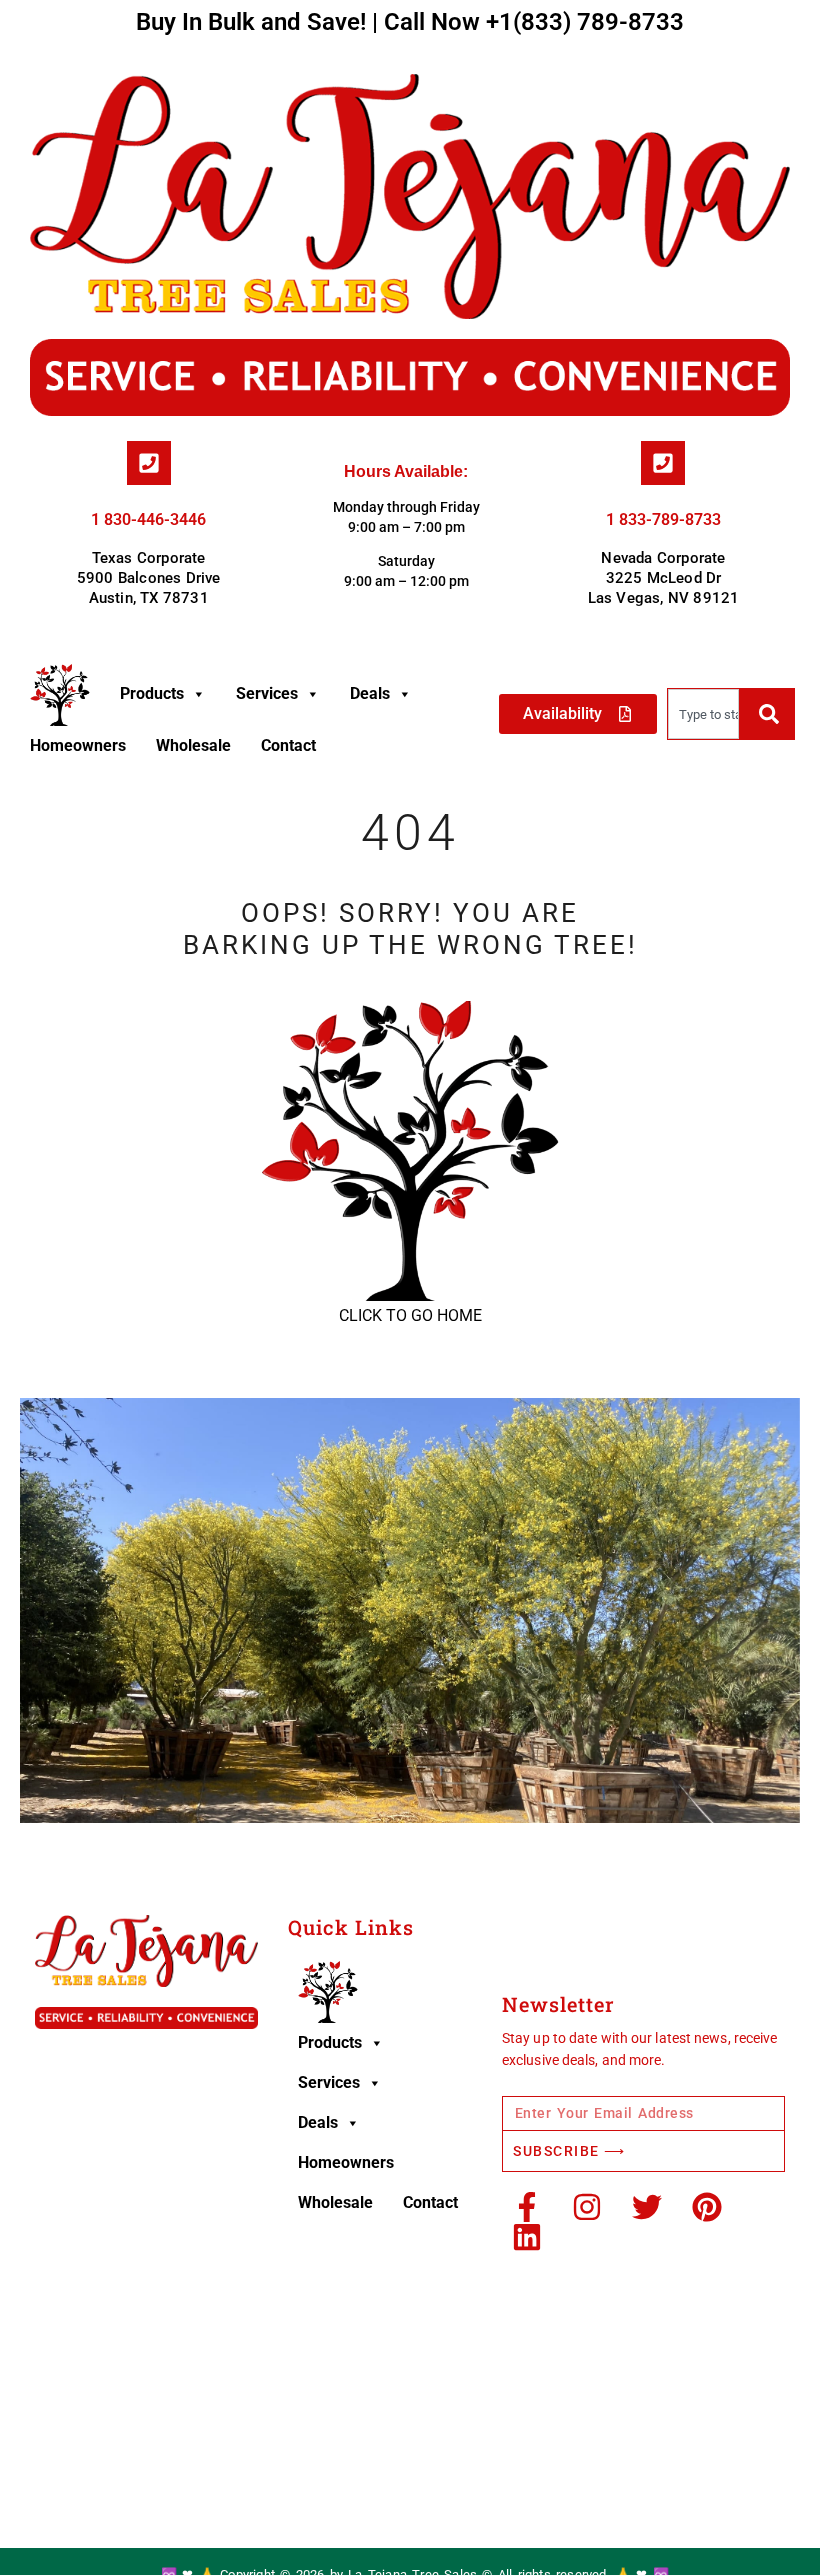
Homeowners (78, 745)
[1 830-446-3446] (149, 463)
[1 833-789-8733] (663, 463)
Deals (370, 693)
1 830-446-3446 (148, 519)
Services (267, 693)
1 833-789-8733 (663, 519)
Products (152, 693)
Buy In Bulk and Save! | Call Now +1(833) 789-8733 (410, 22)
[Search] (766, 714)
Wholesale (193, 745)
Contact (288, 745)
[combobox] (703, 714)
